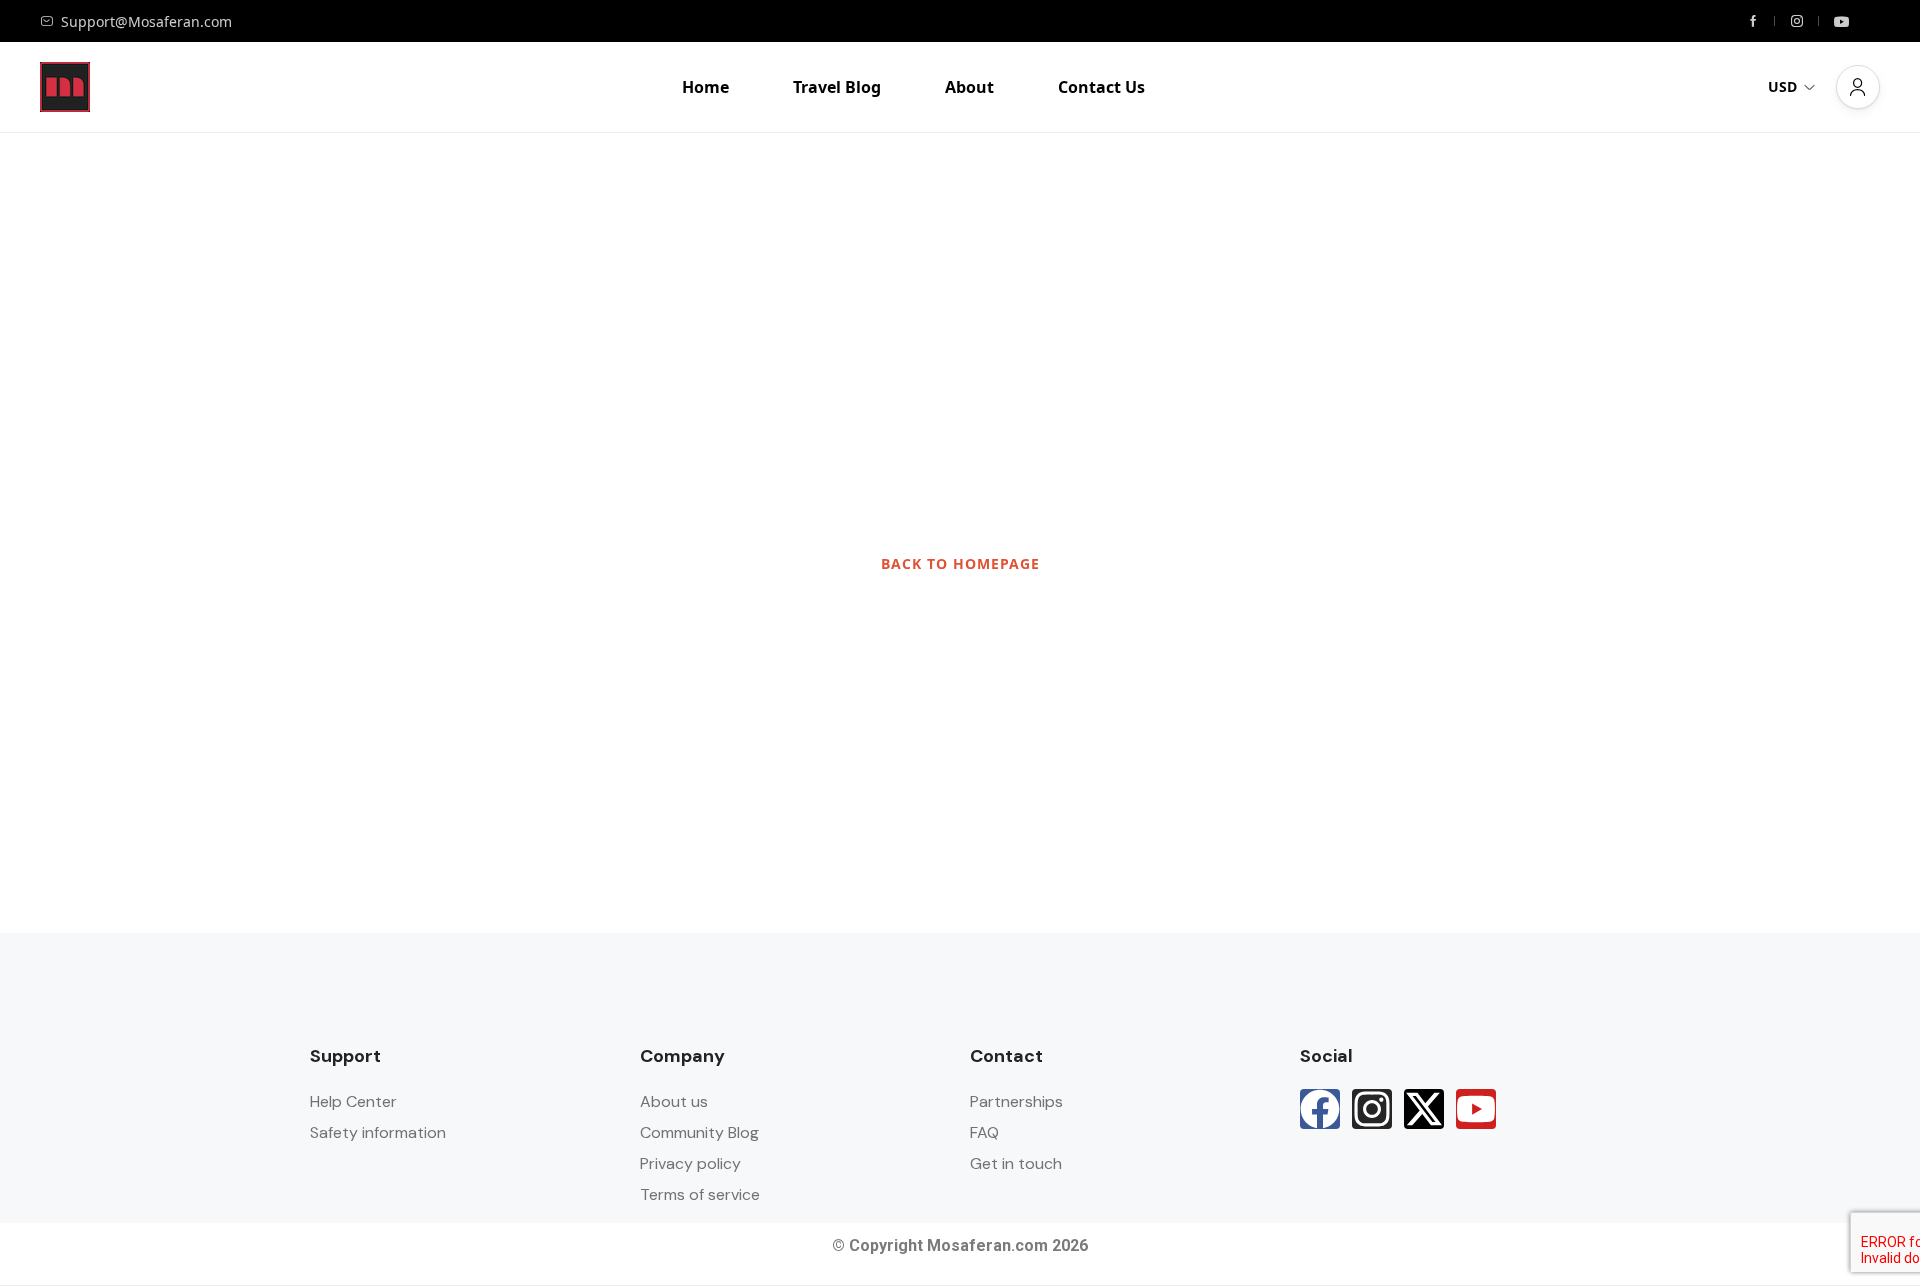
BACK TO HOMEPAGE (960, 563)
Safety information (378, 1132)
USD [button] (1782, 86)
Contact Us (1101, 87)
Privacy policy (690, 1163)
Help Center (353, 1101)
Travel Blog (837, 87)
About (969, 87)
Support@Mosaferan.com (146, 21)
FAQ (984, 1132)
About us (674, 1101)
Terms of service (700, 1194)
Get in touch (1016, 1163)
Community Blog (699, 1132)
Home (705, 87)
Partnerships (1016, 1101)
